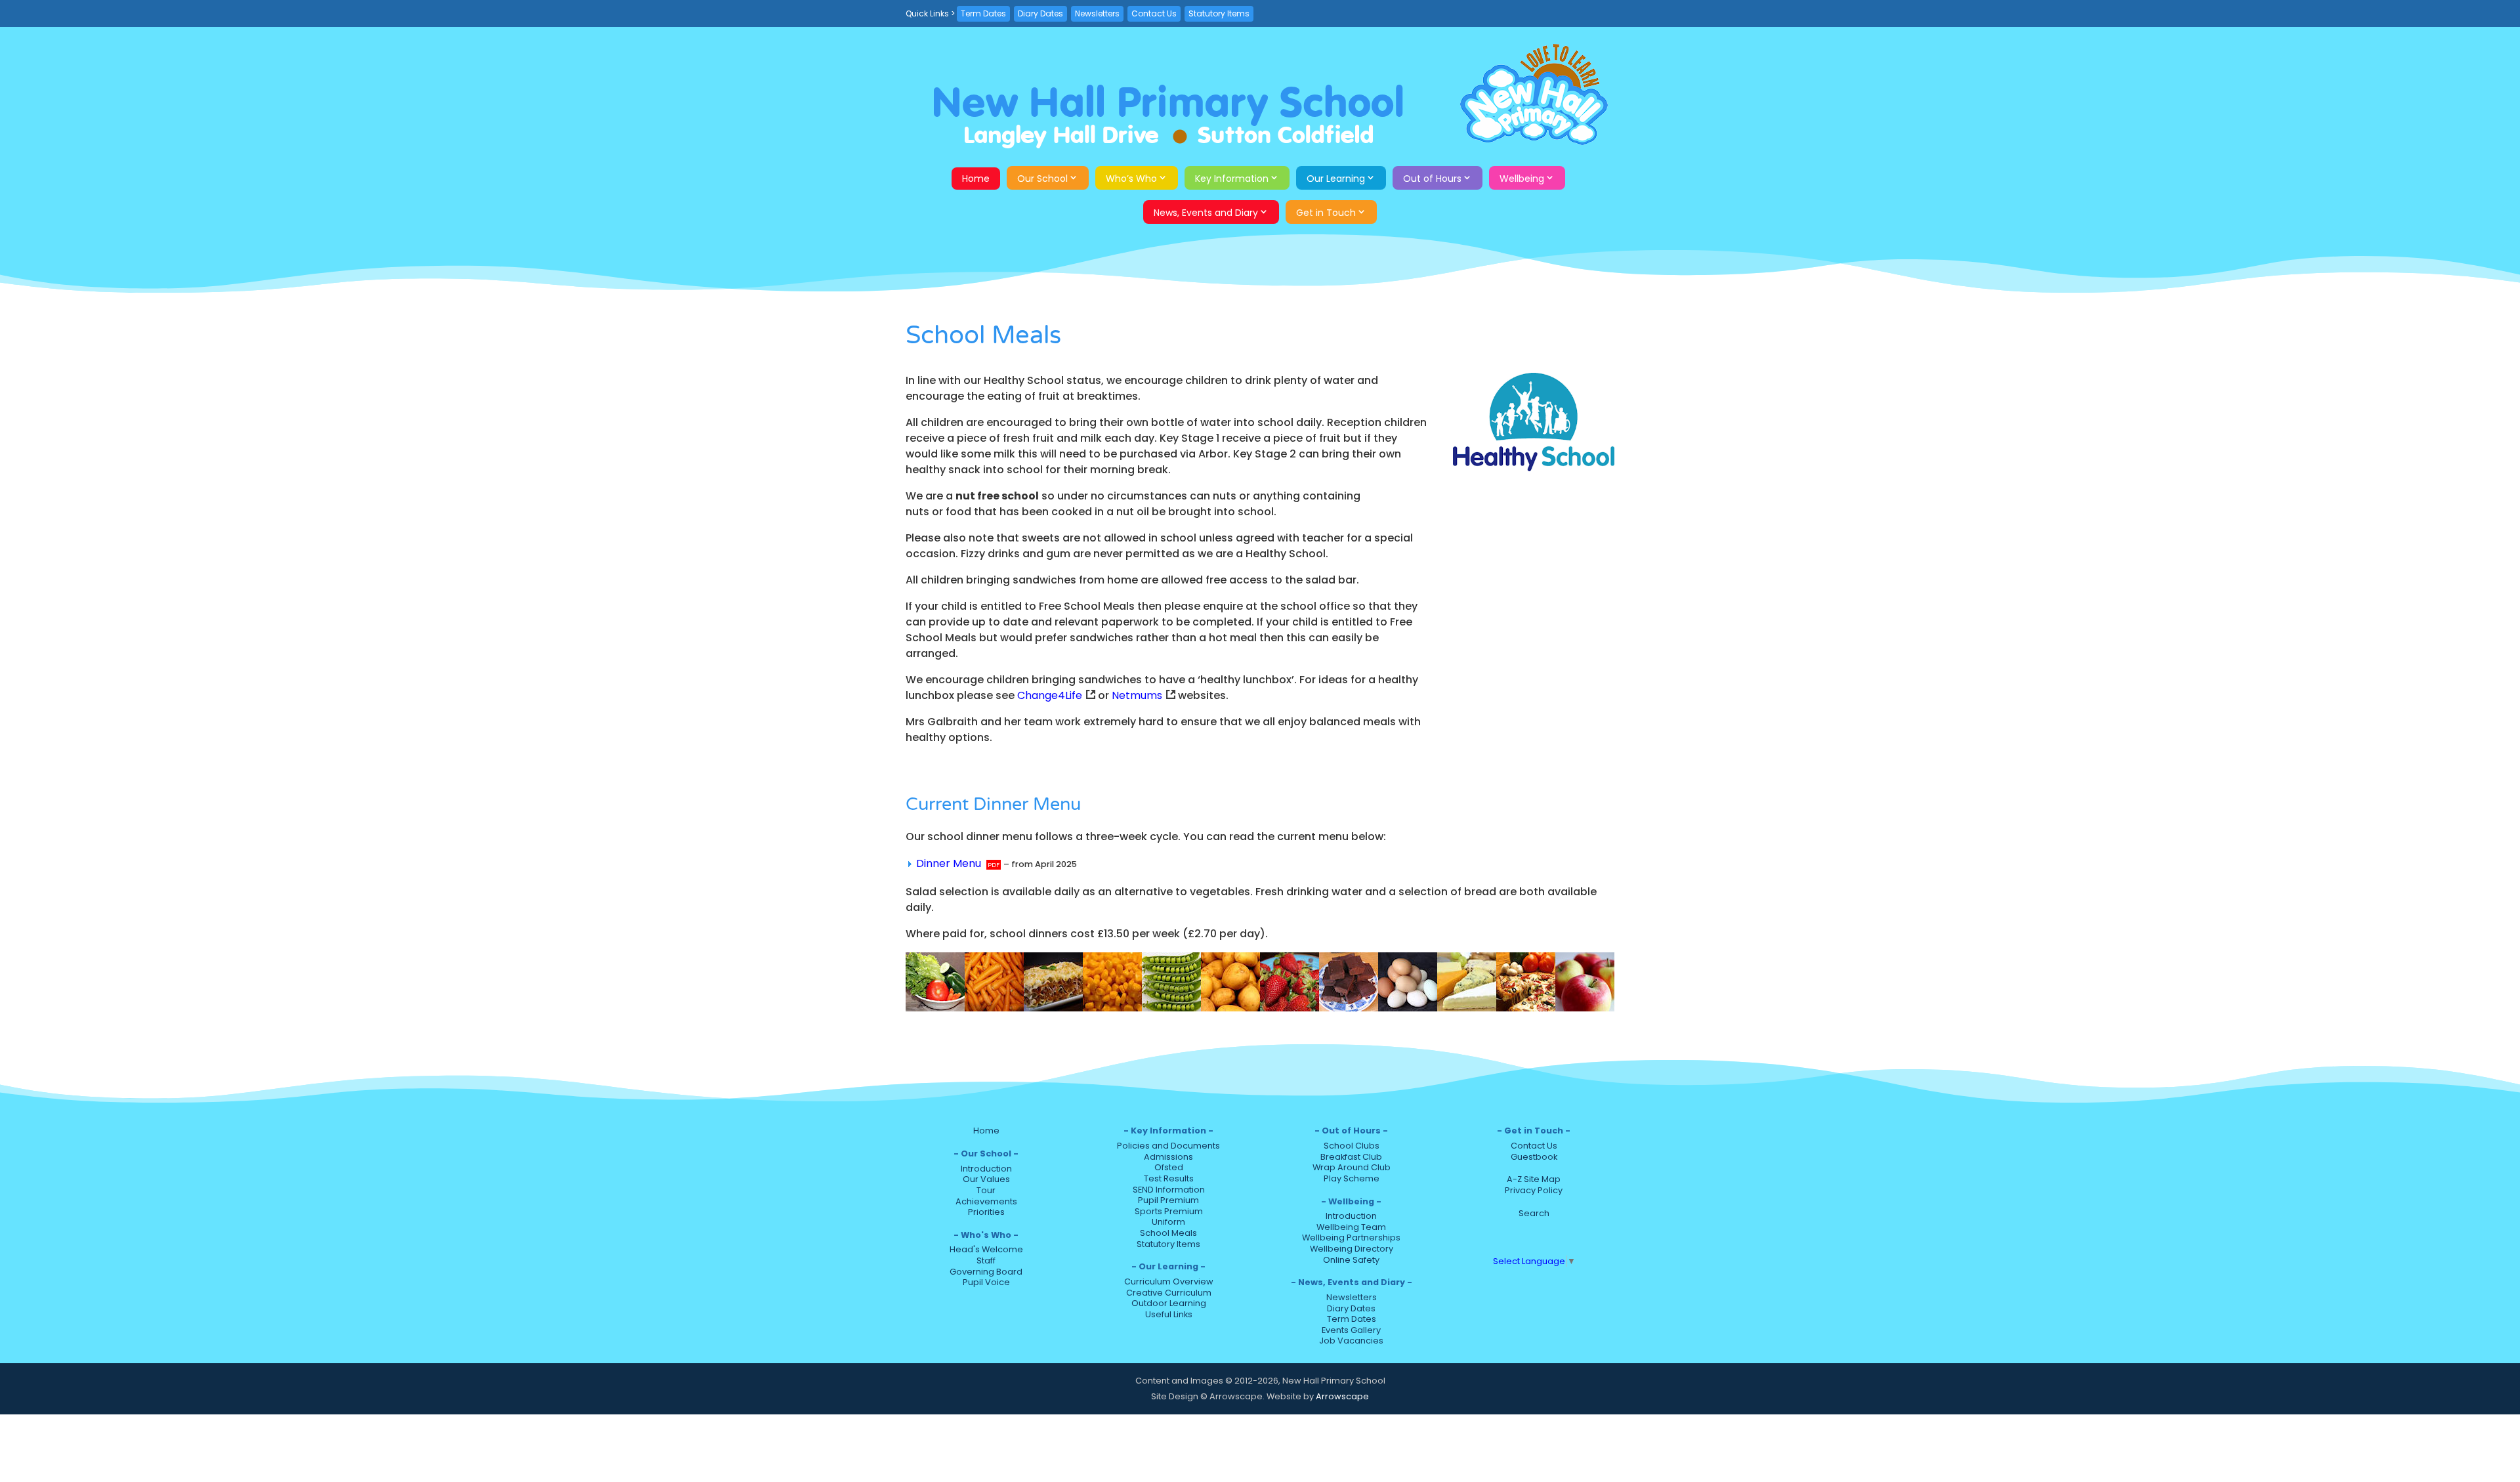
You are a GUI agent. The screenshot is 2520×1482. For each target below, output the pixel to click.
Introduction (986, 1169)
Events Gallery (1351, 1330)
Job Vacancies (1351, 1341)
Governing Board (986, 1272)
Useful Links (1169, 1314)
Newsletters (1097, 13)
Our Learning (1336, 179)
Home (976, 179)
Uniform (1168, 1222)
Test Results (1169, 1178)
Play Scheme (1352, 1178)
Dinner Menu (949, 863)
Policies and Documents (1168, 1146)
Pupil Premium (1168, 1200)
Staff (986, 1260)
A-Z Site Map (1534, 1179)
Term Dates (983, 13)
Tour (986, 1190)
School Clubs (1352, 1146)
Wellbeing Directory (1352, 1249)
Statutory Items (1219, 13)
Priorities (986, 1212)
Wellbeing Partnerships (1351, 1238)
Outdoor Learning (1169, 1303)
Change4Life (1050, 695)
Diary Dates (1040, 13)
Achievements (986, 1201)
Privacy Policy (1534, 1190)
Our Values (986, 1179)
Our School (1042, 179)
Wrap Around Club (1352, 1167)
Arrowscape (1342, 1396)
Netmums (1137, 695)
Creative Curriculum (1169, 1293)
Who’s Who (1131, 179)
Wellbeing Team (1351, 1227)
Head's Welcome (986, 1249)
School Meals (1168, 1233)
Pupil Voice (986, 1282)
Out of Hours (1432, 179)
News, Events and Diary (1206, 213)
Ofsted (1169, 1167)
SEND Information (1169, 1190)
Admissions (1168, 1157)
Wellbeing (1522, 179)
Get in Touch (1326, 213)
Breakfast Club (1351, 1157)
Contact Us (1154, 13)
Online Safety (1351, 1260)
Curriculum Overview (1169, 1281)
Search (1534, 1213)
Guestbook (1534, 1157)
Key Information (1232, 179)
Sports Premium (1169, 1211)
